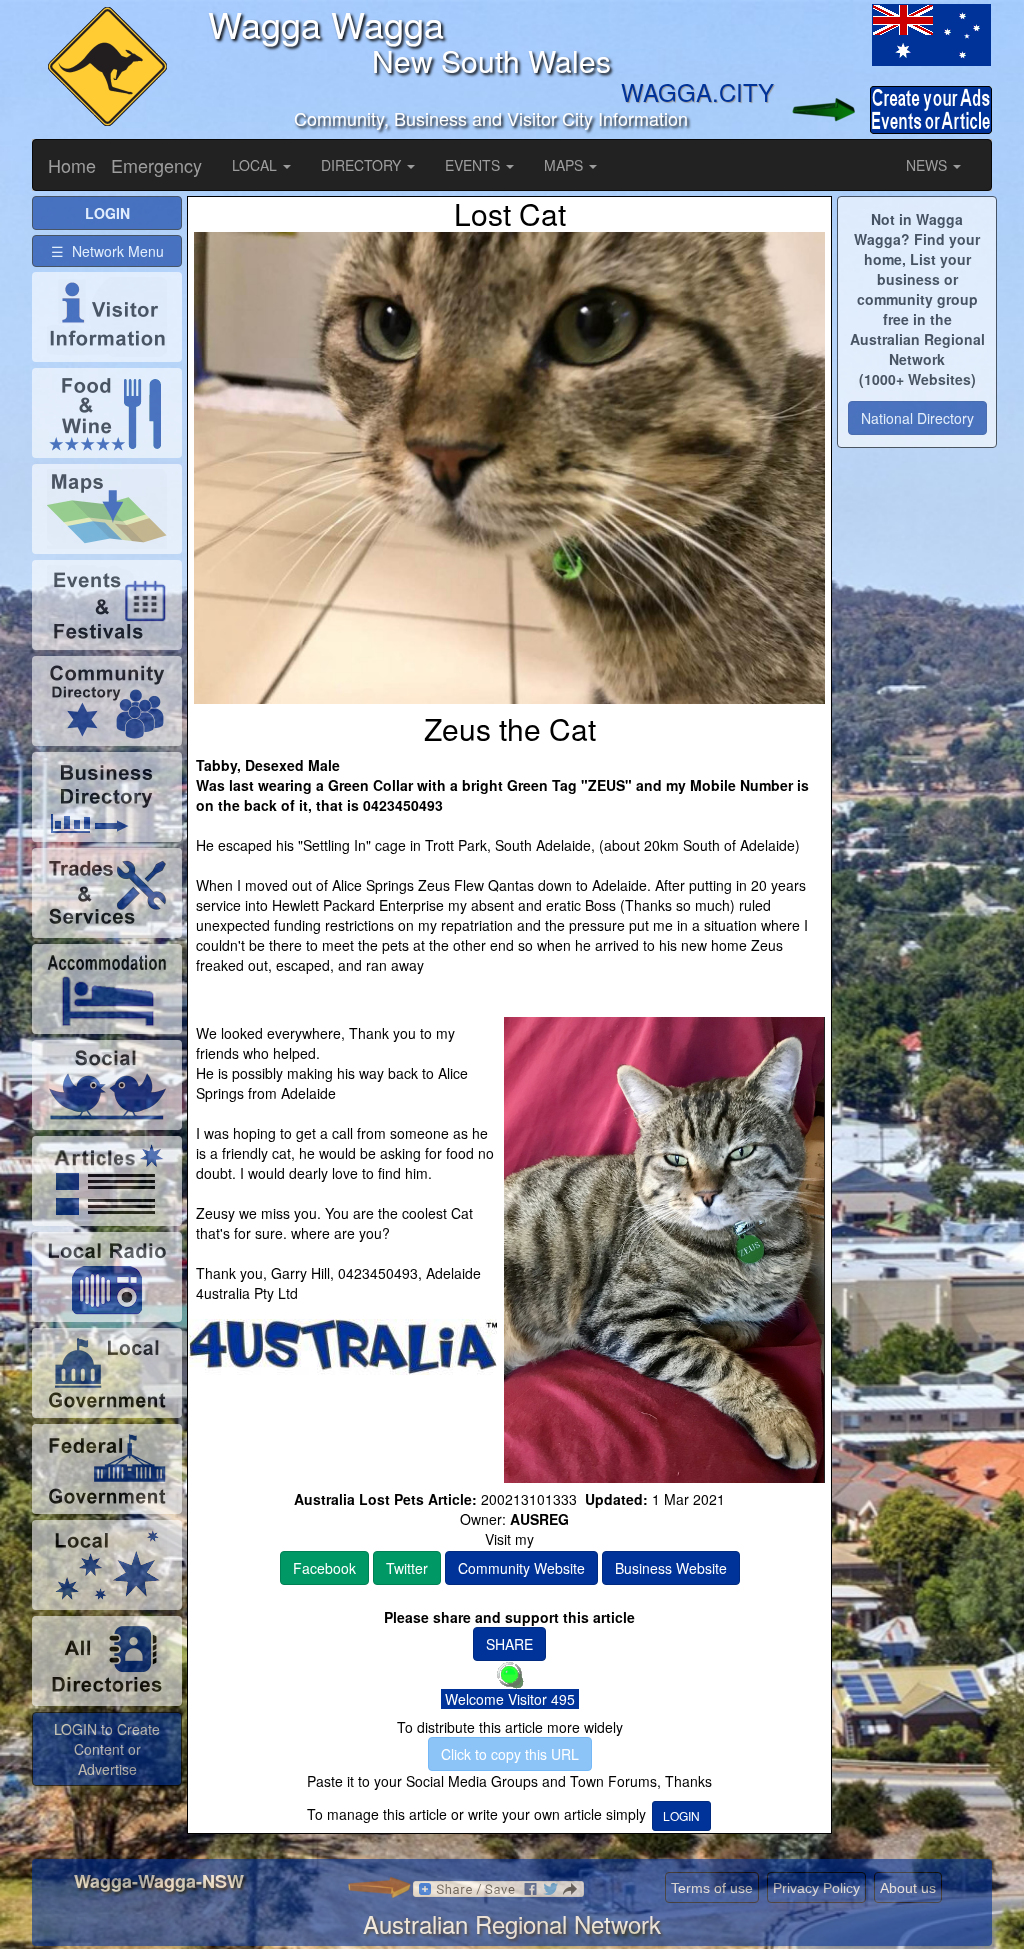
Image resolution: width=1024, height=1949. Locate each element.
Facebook (324, 1568)
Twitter (407, 1568)
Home (72, 165)
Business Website (671, 1568)
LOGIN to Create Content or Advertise (107, 1749)
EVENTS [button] (474, 165)
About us (908, 1888)
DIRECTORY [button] (363, 165)
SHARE (509, 1644)
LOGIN (681, 1815)
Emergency (156, 165)
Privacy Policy (816, 1888)
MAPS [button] (565, 165)
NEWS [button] (928, 165)
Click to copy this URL (510, 1754)
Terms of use (712, 1888)
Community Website (521, 1568)
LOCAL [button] (256, 165)
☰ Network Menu (107, 251)
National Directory (917, 418)
